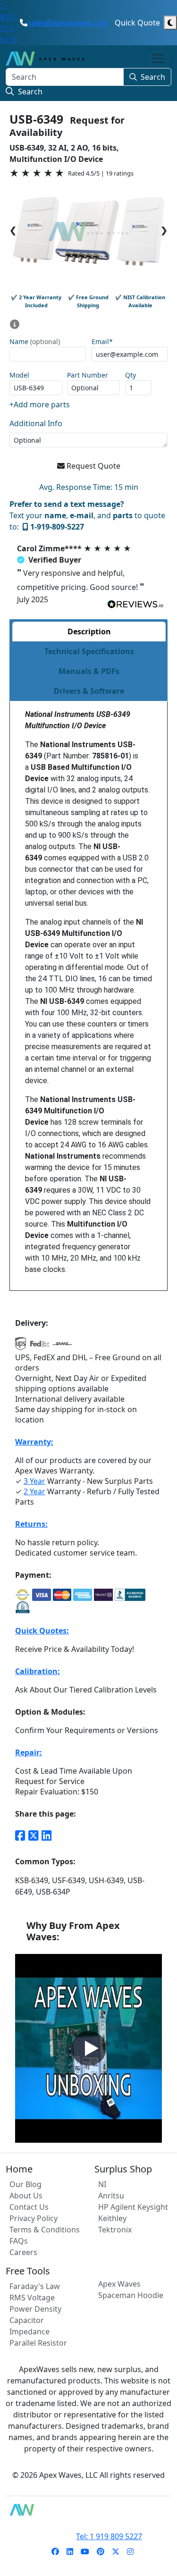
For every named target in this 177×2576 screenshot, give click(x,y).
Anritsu (111, 2196)
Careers (23, 2252)
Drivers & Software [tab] (89, 691)
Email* (102, 342)
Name (35, 342)
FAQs (19, 2241)
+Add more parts (40, 404)
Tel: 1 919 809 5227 (109, 2536)
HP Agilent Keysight (133, 2207)
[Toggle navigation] (158, 59)
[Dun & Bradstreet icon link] (23, 1607)
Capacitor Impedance (29, 2326)
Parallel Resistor (38, 2343)
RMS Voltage (32, 2298)
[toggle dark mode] (170, 23)
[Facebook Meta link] (20, 1835)
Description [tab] (89, 631)
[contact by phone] (24, 23)
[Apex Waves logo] (45, 59)
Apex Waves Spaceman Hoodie (131, 2290)
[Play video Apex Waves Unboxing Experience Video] (89, 2048)
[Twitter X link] (34, 1835)
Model (19, 375)
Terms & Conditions (45, 2230)
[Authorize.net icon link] (23, 1595)
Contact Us (29, 2207)
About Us (26, 2196)
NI (102, 2184)
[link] (55, 2551)
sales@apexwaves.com (68, 23)
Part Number (88, 375)
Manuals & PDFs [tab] (89, 671)
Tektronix (115, 2230)
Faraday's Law (35, 2286)
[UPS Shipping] (21, 1347)
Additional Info (36, 423)
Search (153, 77)
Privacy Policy (34, 2218)
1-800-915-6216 (8, 23)
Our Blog (25, 2184)
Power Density (35, 2309)
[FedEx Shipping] (40, 1347)
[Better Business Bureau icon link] (130, 1595)
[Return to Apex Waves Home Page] (88, 2510)
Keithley (112, 2218)
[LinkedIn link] (47, 1835)
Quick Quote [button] (137, 23)
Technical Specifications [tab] (89, 651)
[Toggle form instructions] (15, 324)
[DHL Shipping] (62, 1347)
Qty (131, 375)
